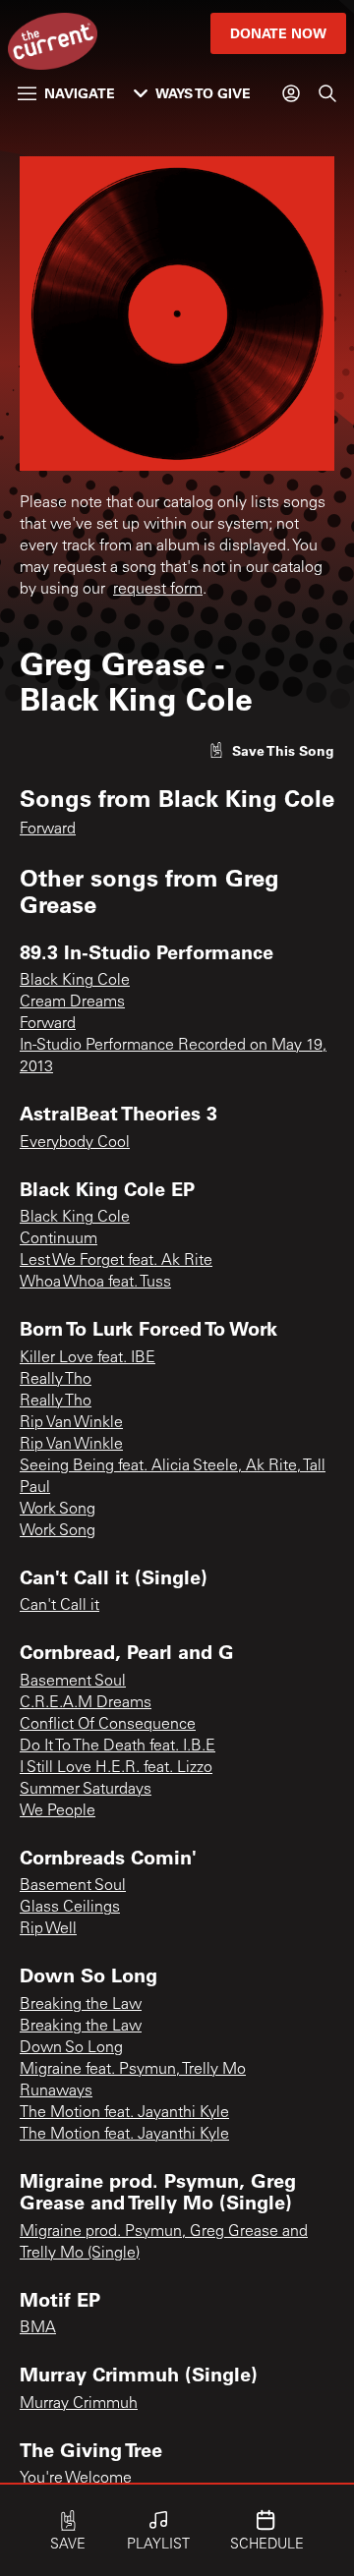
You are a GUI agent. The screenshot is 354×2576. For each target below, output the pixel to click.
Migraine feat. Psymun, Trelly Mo (133, 2070)
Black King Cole (75, 981)
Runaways (56, 2091)
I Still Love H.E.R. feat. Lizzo (116, 1768)
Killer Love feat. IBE (88, 1358)
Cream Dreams (72, 1002)
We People (58, 1811)
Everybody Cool (75, 1143)
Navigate (80, 93)
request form (158, 590)
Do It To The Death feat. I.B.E (118, 1746)
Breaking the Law (81, 2005)
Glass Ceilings (70, 1908)
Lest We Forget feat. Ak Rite (116, 1261)
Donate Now (278, 33)
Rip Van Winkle (71, 1423)
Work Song (58, 1510)
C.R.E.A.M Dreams (86, 1703)
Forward (48, 830)
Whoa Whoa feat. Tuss (95, 1283)
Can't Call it (59, 1606)
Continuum (59, 1239)
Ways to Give (203, 93)
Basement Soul (73, 1682)
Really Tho (56, 1380)
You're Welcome (76, 2479)
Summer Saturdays (86, 1790)
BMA (38, 2328)
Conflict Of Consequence (108, 1725)
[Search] (327, 93)
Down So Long (71, 2048)
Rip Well (48, 1929)
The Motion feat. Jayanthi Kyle (124, 2113)
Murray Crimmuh (79, 2404)
